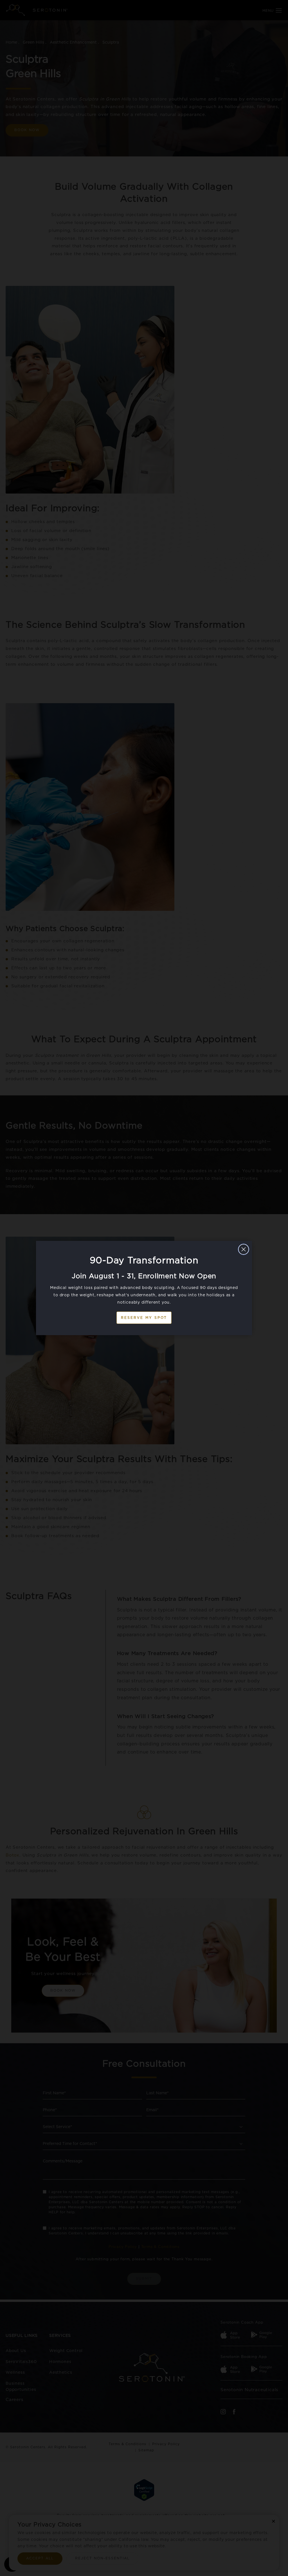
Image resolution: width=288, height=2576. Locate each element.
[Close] (244, 1249)
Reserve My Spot (144, 1318)
